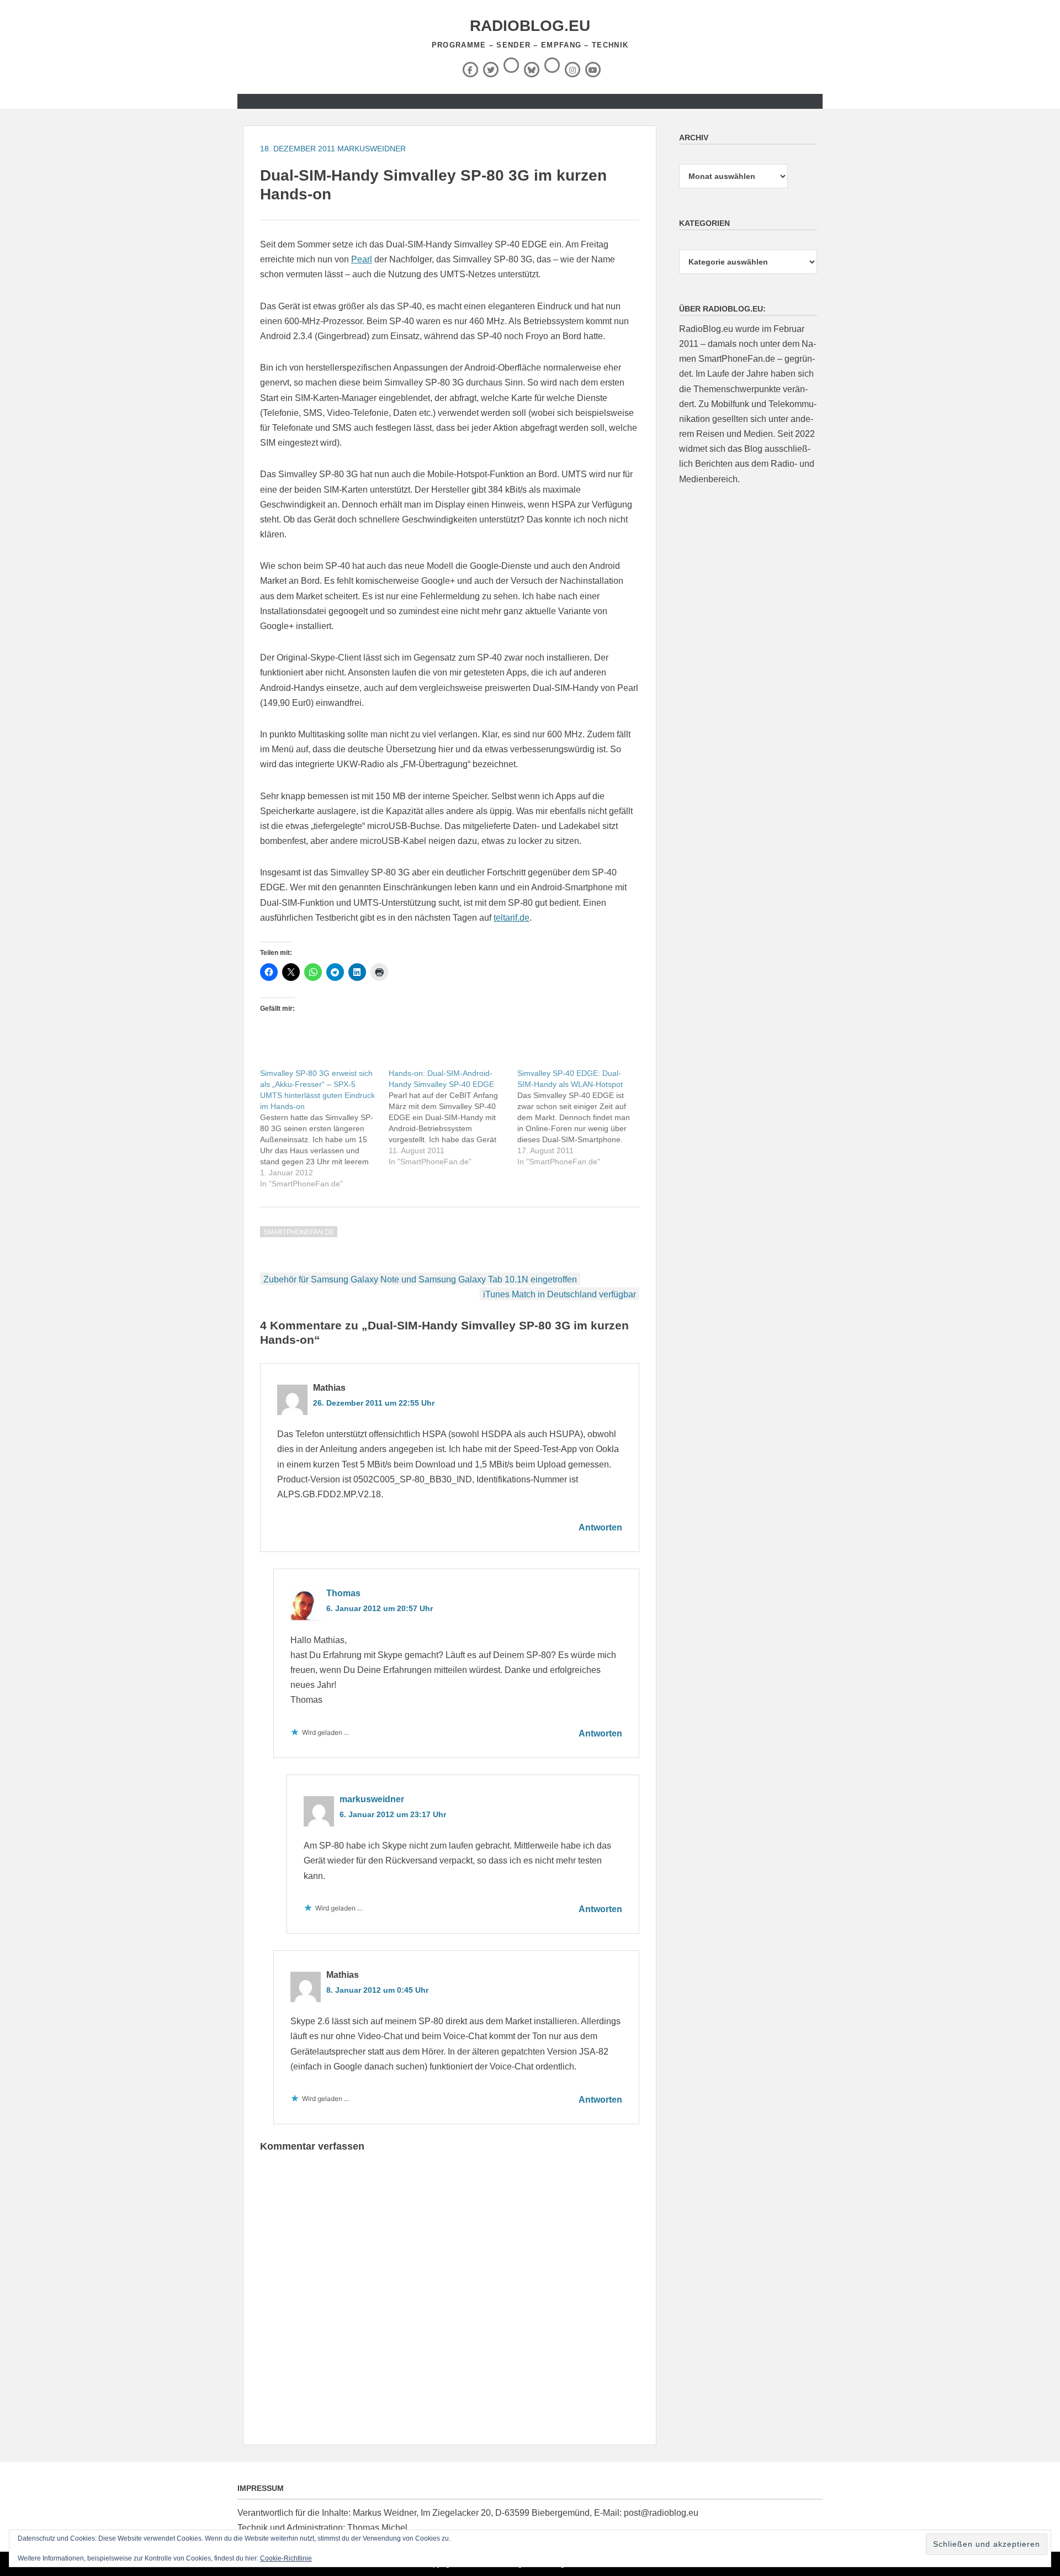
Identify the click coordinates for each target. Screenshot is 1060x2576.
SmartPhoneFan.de (299, 1232)
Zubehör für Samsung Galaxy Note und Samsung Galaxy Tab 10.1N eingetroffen (420, 1279)
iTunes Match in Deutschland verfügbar (560, 1294)
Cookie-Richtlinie (286, 2558)
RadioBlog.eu (530, 26)
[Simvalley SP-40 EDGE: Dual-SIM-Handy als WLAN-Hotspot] (582, 1117)
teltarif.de (512, 918)
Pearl (362, 259)
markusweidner (372, 149)
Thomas (343, 1593)
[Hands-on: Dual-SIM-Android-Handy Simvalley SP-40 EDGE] (453, 1117)
